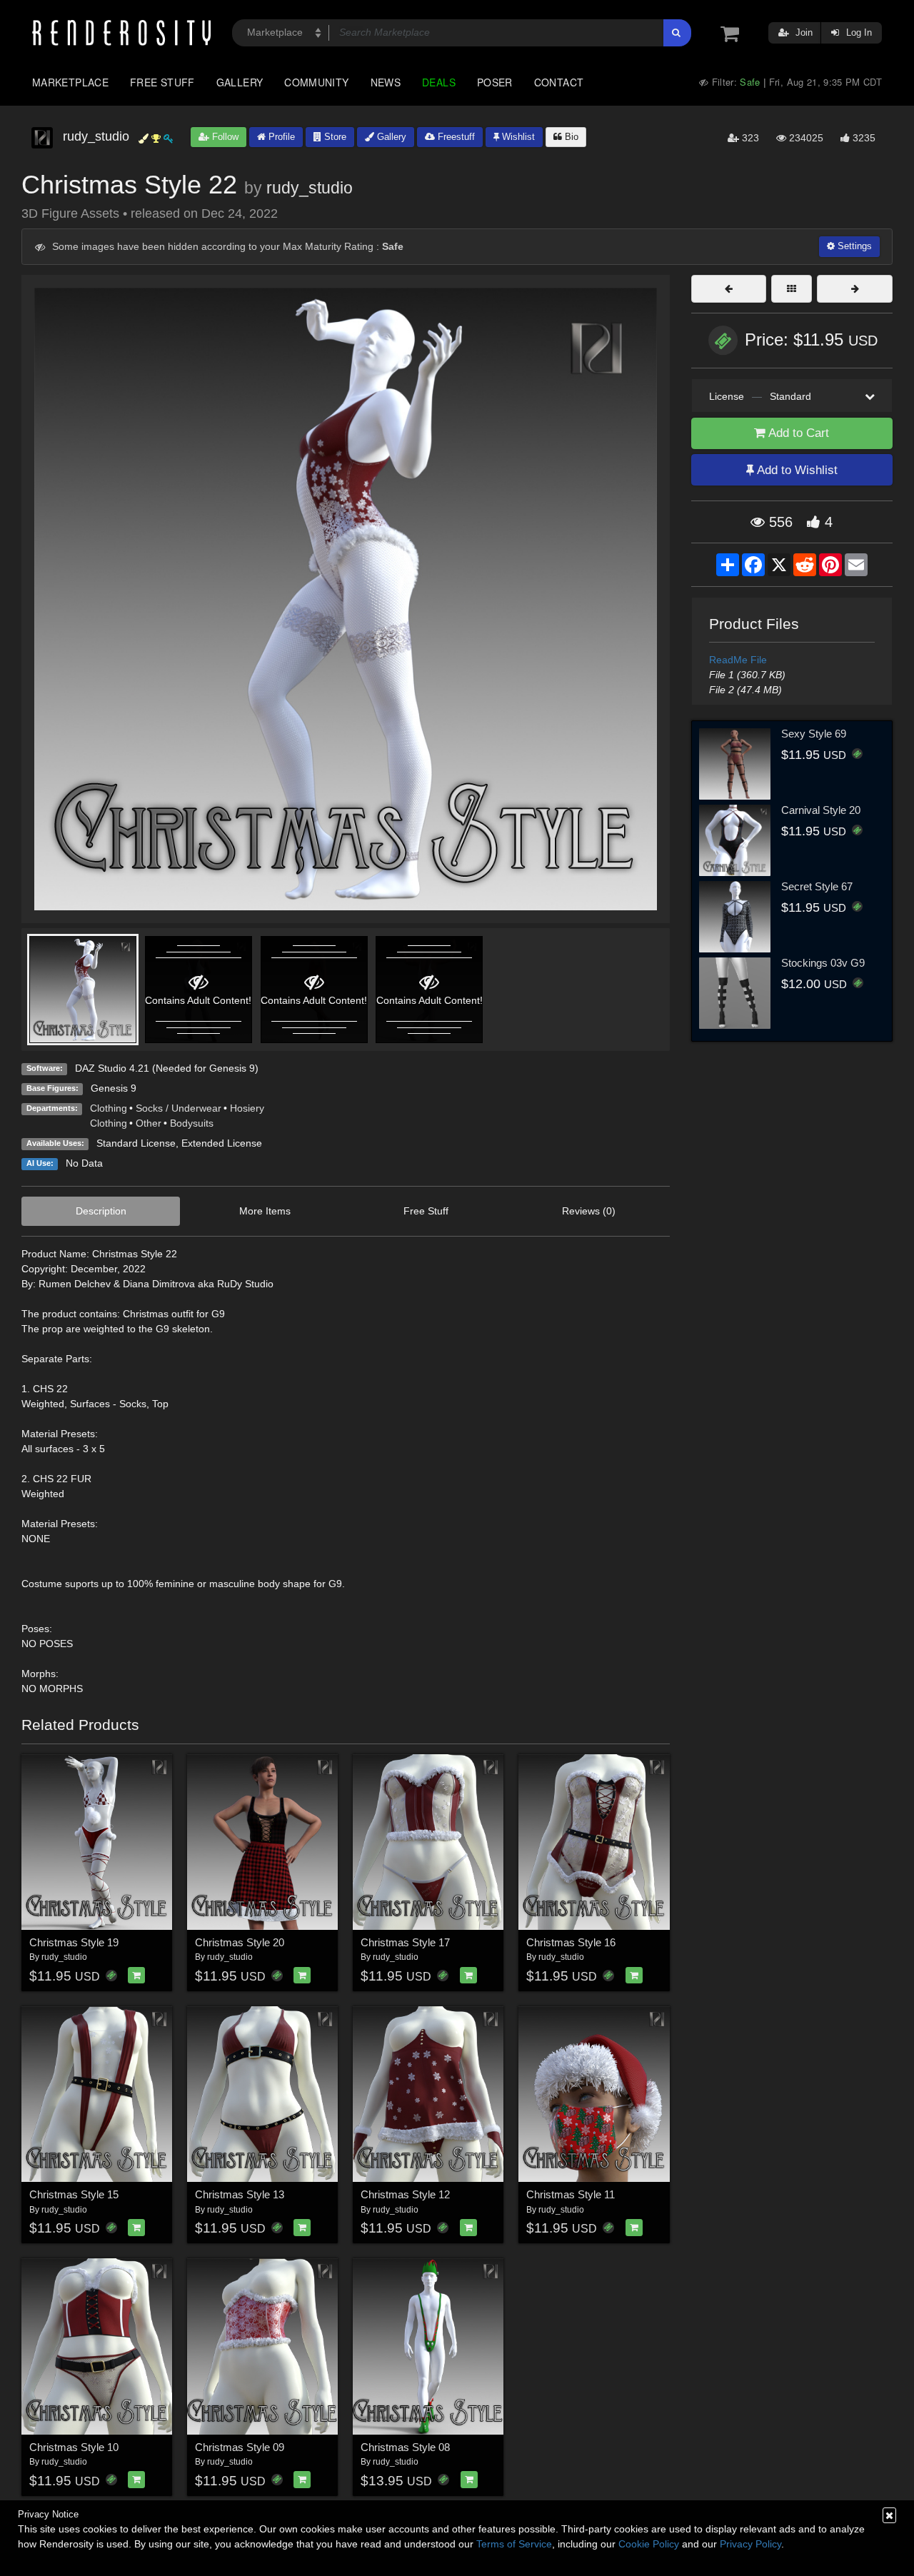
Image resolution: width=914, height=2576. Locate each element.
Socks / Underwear (179, 1108)
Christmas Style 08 (405, 2447)
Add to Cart (797, 433)
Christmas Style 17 (405, 1942)
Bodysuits (192, 1123)
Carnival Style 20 (821, 810)
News (386, 82)
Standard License (136, 1143)
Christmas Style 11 (571, 2194)
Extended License (222, 1143)
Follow (224, 137)
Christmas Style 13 (240, 2194)
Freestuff (455, 137)
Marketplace (70, 82)
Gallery (240, 82)
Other (149, 1123)
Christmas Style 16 (571, 1942)
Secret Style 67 (817, 886)
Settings (853, 246)
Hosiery (247, 1108)
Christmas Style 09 (240, 2447)
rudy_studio (310, 188)
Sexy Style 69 (814, 734)
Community (316, 82)
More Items (265, 1211)
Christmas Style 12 (405, 2194)
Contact (559, 82)
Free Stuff (162, 82)
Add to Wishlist (796, 470)
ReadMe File (738, 660)
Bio (570, 137)
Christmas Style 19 (74, 1942)
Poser (495, 82)
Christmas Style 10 (74, 2447)
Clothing (109, 1108)
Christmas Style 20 (240, 1942)
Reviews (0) (589, 1211)
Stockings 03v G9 (823, 963)
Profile (280, 137)
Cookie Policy (649, 2544)
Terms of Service (514, 2544)
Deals (439, 82)
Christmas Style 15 (74, 2194)
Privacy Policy (750, 2544)
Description (101, 1211)
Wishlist (517, 137)
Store (334, 137)
